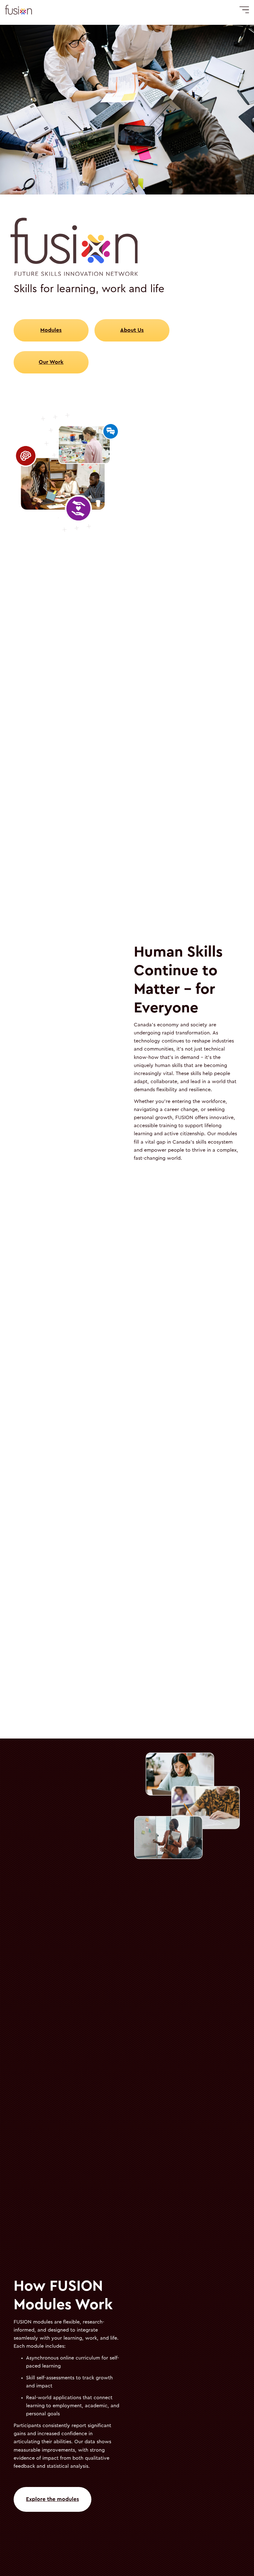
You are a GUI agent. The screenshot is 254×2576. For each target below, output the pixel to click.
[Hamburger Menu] (244, 10)
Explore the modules (53, 2499)
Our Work (51, 362)
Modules (51, 330)
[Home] (18, 10)
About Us (132, 330)
